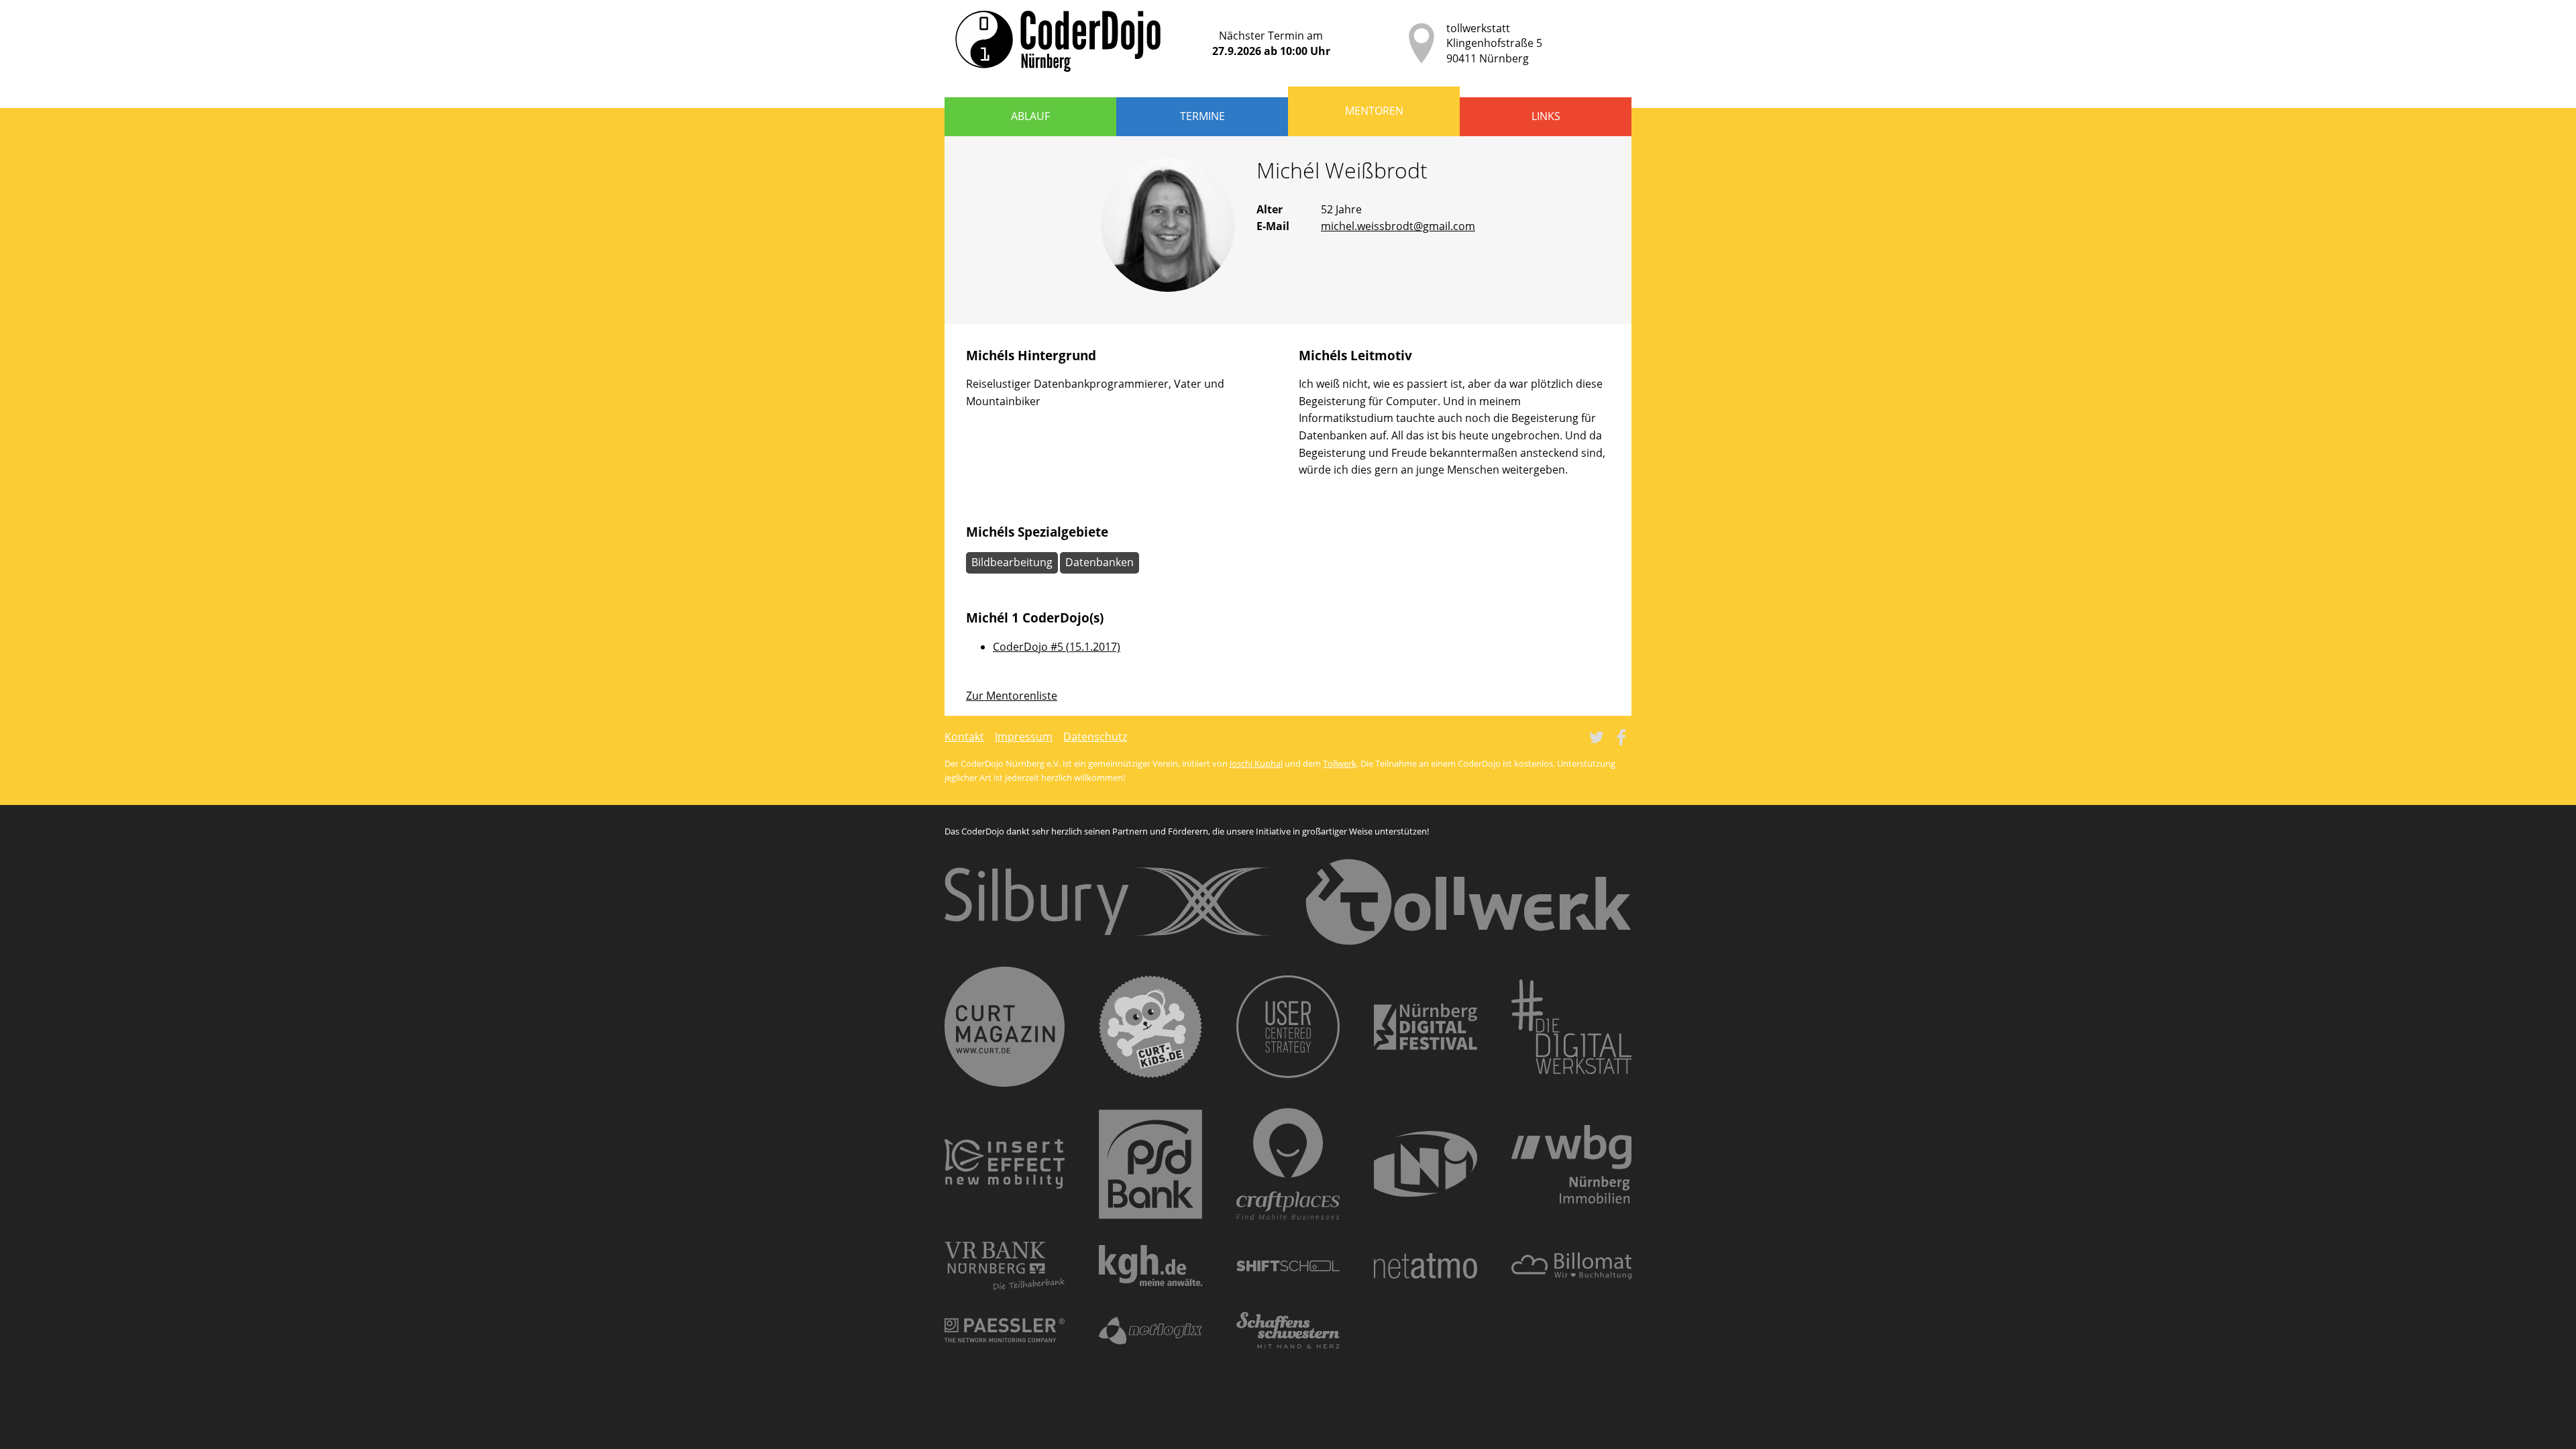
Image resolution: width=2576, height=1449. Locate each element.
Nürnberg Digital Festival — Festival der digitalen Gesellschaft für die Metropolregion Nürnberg (1426, 1027)
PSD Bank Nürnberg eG (1150, 1164)
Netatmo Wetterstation (1426, 1266)
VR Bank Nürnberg (1005, 1266)
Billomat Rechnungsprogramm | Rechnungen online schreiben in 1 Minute (1571, 1266)
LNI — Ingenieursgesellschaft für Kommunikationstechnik (1426, 1164)
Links (1546, 116)
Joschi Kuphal (1256, 763)
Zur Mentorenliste (1012, 696)
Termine (1202, 116)
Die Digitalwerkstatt (1571, 1027)
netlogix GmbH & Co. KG (1150, 1331)
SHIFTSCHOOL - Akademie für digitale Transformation (1288, 1266)
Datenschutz (1095, 737)
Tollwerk (1340, 763)
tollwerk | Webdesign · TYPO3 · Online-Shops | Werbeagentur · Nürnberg (1468, 902)
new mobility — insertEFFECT (1005, 1164)
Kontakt (964, 737)
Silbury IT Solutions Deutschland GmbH (1108, 902)
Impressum (1024, 737)
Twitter (1597, 737)
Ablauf (1030, 116)
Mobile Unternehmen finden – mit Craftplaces (1288, 1164)
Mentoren (1374, 111)
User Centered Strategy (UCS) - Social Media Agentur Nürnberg (1288, 1027)
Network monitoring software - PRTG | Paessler (1005, 1330)
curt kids (1150, 1027)
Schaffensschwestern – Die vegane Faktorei (1288, 1330)
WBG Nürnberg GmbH (1571, 1164)
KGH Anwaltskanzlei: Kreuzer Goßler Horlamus (1150, 1266)
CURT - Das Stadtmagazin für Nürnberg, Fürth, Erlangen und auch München (1005, 1027)
